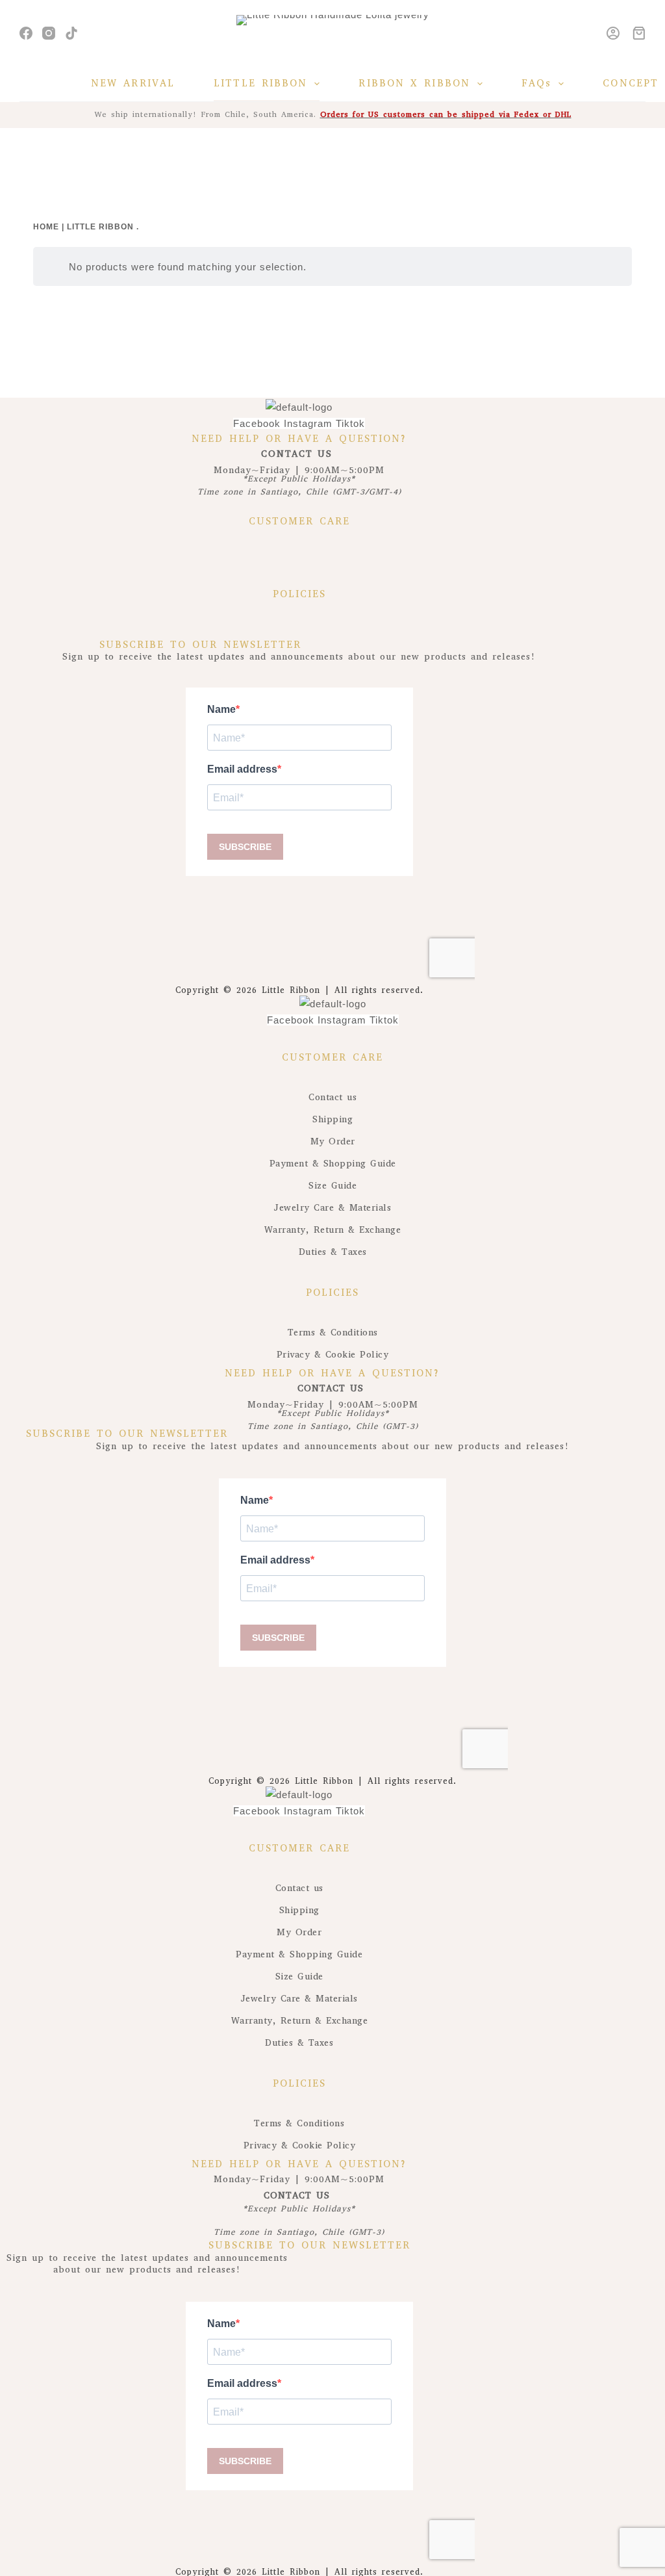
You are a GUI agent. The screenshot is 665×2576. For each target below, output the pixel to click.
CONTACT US (299, 454)
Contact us (332, 1097)
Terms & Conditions (333, 1333)
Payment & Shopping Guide (333, 1164)
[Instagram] (49, 33)
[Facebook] (26, 33)
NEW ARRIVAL (133, 83)
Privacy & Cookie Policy (333, 1355)
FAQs (536, 83)
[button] (299, 558)
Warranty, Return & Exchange (333, 1230)
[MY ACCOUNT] (613, 33)
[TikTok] (71, 33)
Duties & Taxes (333, 1252)
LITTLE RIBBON (260, 83)
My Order (333, 1141)
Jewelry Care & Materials (332, 1208)
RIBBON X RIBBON (414, 83)
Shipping (332, 1119)
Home (46, 227)
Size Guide (332, 1186)
